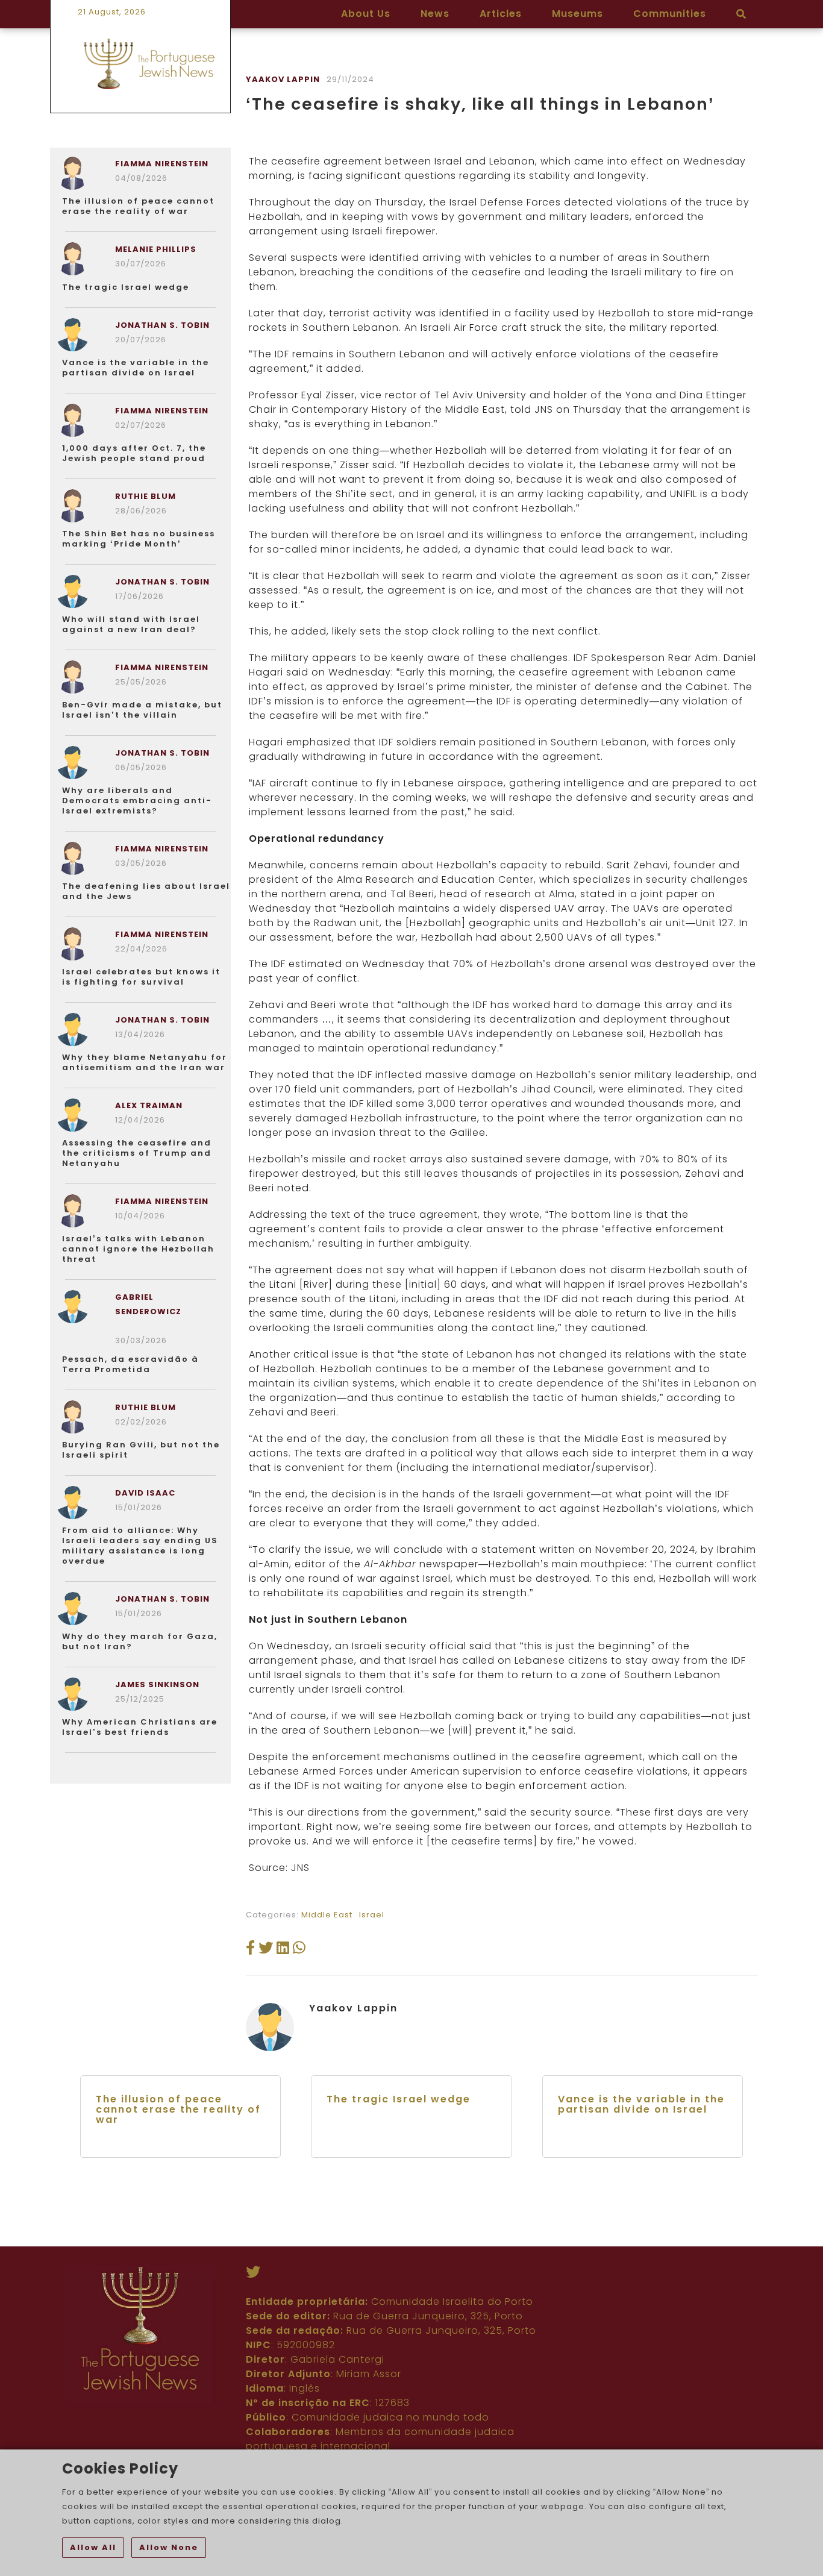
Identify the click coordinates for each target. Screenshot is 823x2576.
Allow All (93, 2547)
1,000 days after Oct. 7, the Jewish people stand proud (134, 453)
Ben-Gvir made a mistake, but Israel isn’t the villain (142, 710)
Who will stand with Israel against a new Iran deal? (131, 624)
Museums (577, 14)
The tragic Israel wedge (126, 287)
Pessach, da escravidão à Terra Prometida (130, 1364)
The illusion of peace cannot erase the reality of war (138, 206)
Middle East (327, 1915)
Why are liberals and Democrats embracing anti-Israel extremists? (137, 801)
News (435, 14)
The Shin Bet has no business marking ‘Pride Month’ (139, 539)
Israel (372, 1915)
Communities (670, 14)
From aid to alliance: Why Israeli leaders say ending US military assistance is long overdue (140, 1546)
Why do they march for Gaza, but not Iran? (140, 1641)
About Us (366, 14)
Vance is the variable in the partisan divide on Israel (136, 368)
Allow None (169, 2547)
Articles (501, 14)
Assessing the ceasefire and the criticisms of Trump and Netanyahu (137, 1153)
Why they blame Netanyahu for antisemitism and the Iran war (145, 1062)
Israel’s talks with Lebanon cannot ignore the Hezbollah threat (138, 1249)
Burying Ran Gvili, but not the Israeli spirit (141, 1450)
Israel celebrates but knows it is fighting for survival (141, 977)
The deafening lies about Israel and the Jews (146, 891)
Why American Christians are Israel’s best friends (140, 1727)
